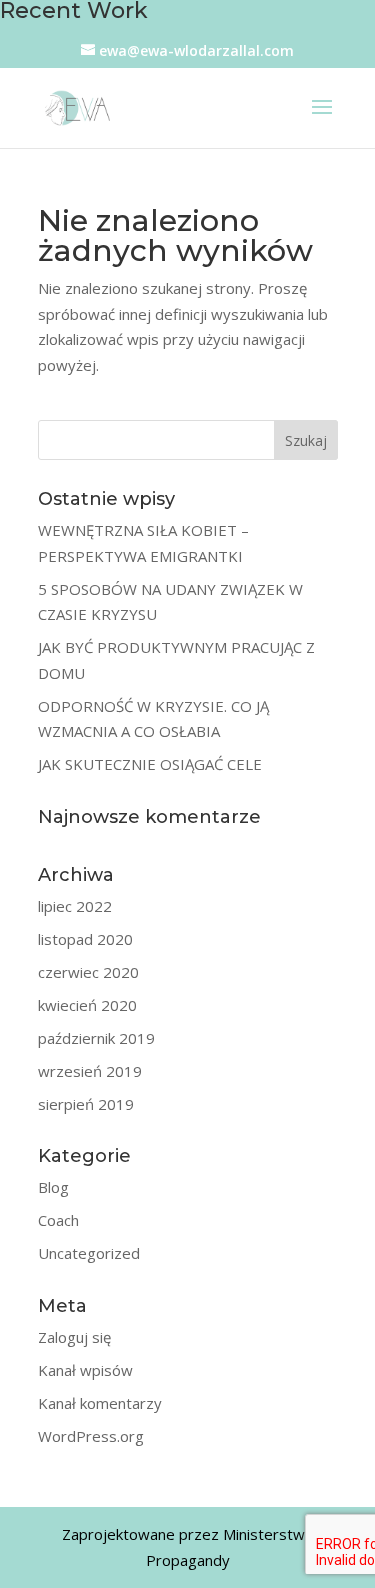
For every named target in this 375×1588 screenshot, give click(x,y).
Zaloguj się (74, 1337)
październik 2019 (96, 1038)
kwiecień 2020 (87, 1005)
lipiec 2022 (75, 906)
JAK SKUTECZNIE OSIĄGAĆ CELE (150, 764)
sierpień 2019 (86, 1104)
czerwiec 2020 (88, 972)
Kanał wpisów (85, 1370)
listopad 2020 (85, 939)
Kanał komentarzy (100, 1403)
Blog (53, 1187)
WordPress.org (91, 1436)
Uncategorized (89, 1253)
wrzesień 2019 (90, 1071)
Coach (58, 1220)
